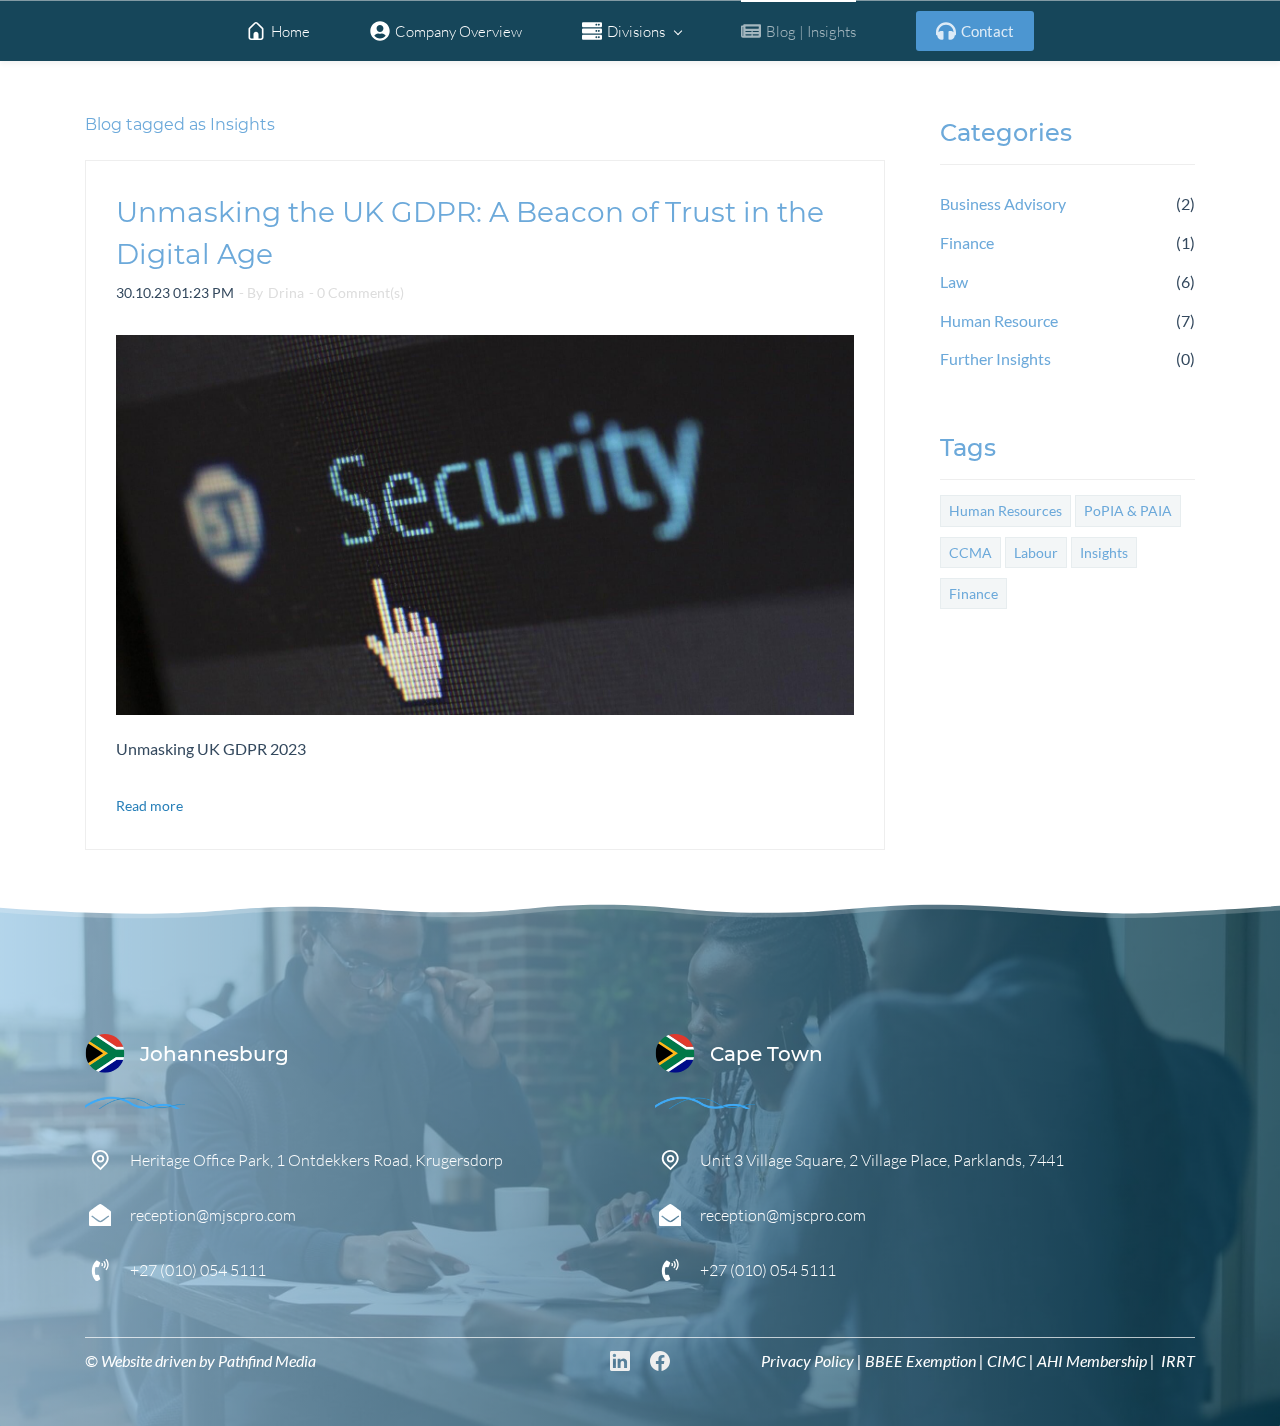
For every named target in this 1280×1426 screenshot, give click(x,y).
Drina (286, 292)
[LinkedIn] (620, 1361)
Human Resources (1005, 510)
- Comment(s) (356, 292)
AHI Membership (1092, 1360)
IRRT (1178, 1360)
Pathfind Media (267, 1360)
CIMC (1006, 1360)
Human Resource (999, 320)
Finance (967, 242)
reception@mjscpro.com (213, 1214)
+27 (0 (722, 1269)
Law (954, 281)
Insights (1104, 552)
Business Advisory (1003, 203)
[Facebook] (660, 1361)
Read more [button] (149, 805)
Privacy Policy (807, 1360)
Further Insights (995, 358)
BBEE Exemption (920, 1360)
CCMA (970, 552)
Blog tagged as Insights (180, 124)
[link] (135, 1107)
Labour (1036, 552)
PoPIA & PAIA (1128, 510)
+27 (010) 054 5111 (198, 1269)
